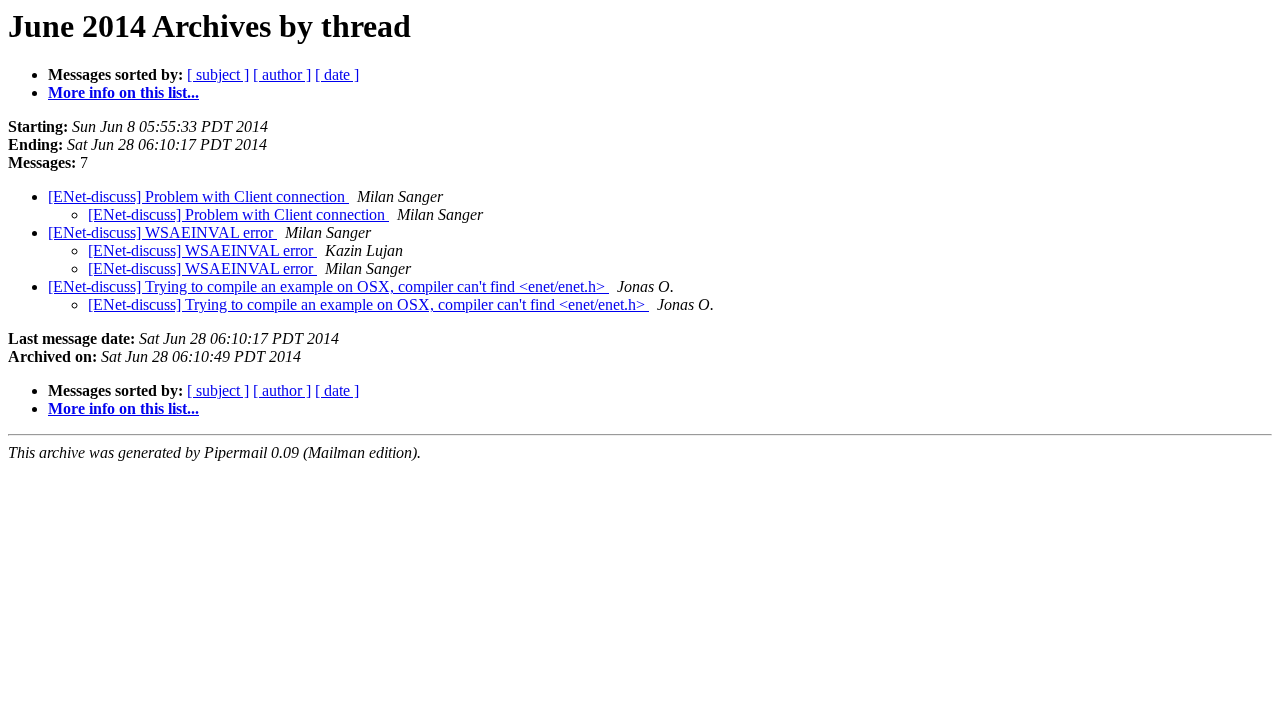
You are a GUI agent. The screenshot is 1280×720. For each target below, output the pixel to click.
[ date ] (337, 74)
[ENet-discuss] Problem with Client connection (198, 196)
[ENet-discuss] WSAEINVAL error (162, 232)
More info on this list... (123, 92)
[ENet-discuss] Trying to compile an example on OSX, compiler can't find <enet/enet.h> (328, 286)
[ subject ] (218, 74)
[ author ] (282, 74)
